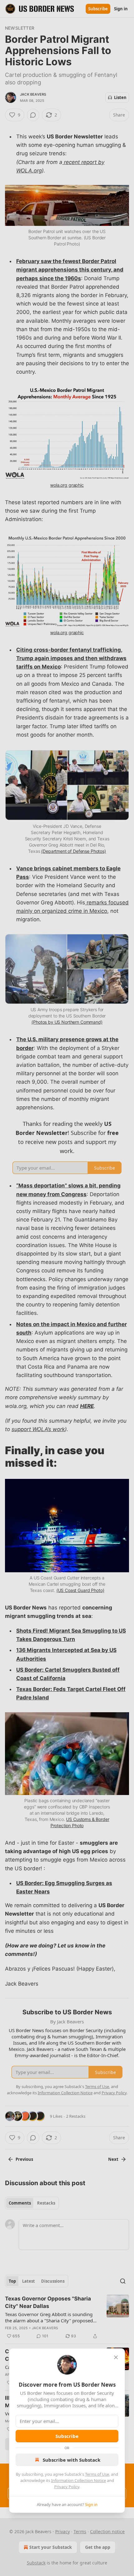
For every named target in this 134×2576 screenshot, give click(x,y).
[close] (116, 2357)
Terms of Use (97, 2474)
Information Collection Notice (79, 2480)
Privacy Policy (67, 2487)
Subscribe (67, 2436)
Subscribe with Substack (72, 2460)
